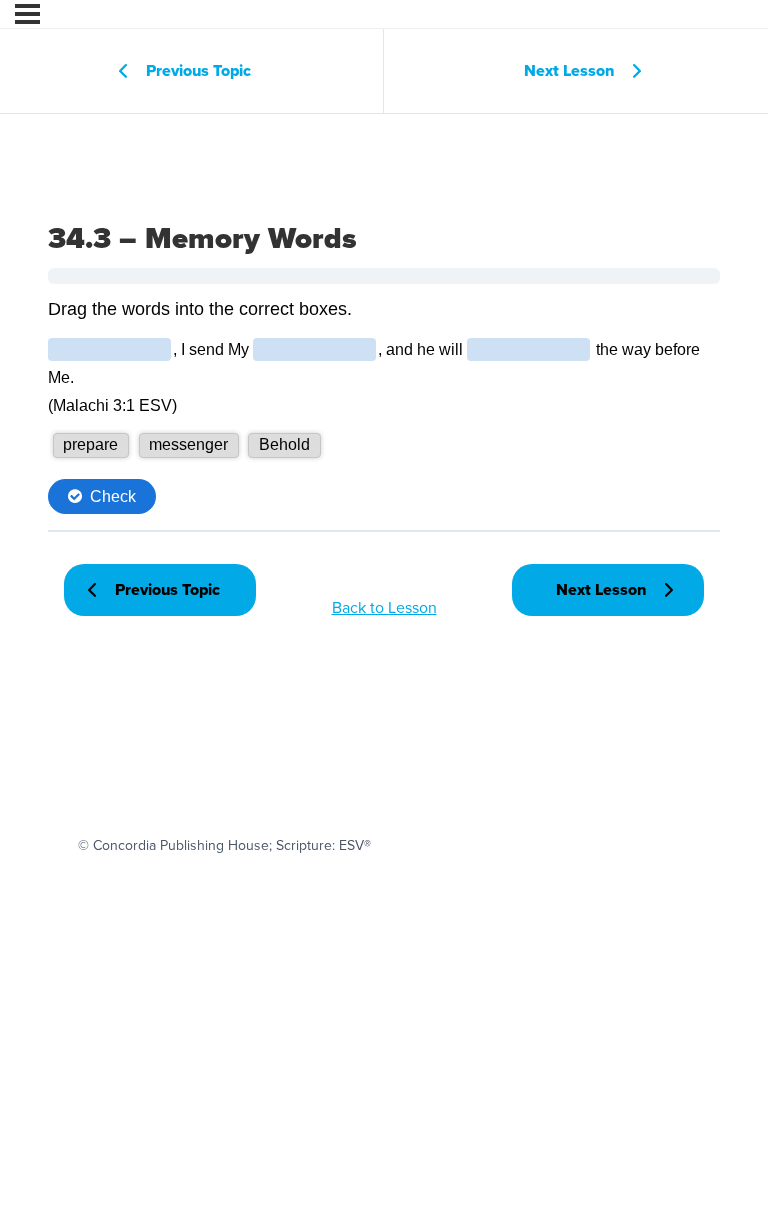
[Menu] (27, 14)
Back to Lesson (384, 607)
